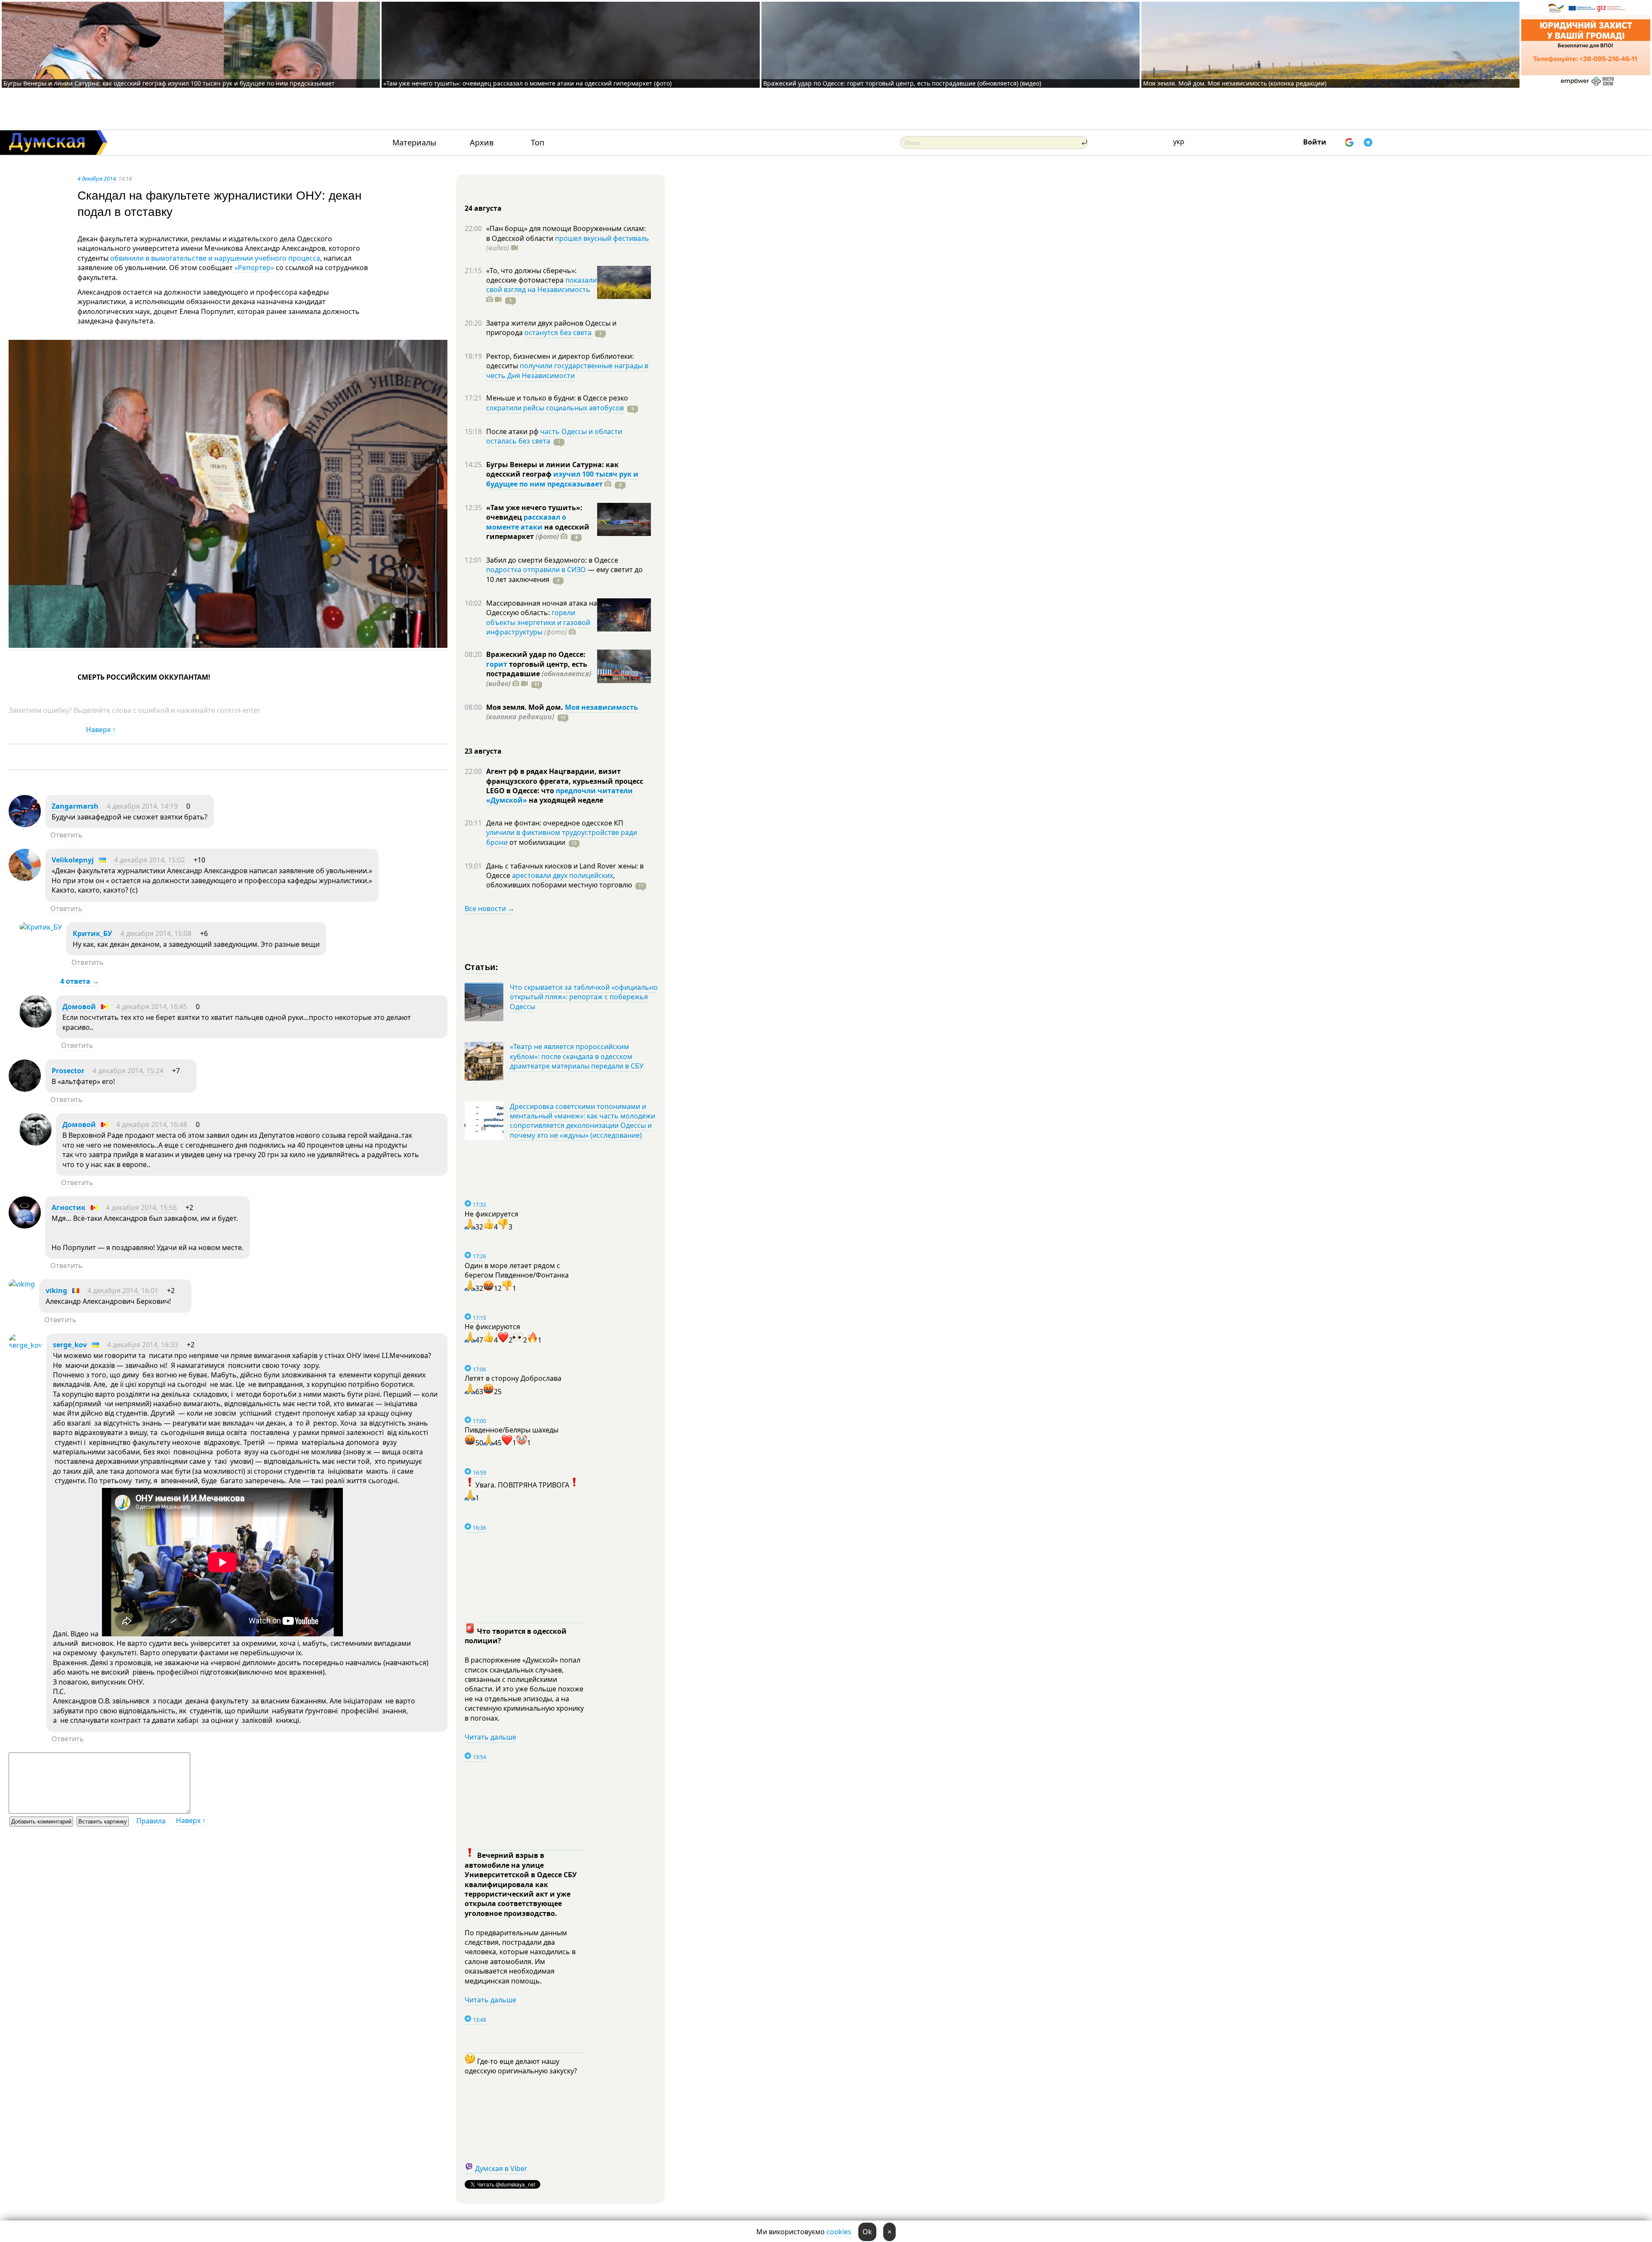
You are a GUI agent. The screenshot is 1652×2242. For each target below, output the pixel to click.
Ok (867, 2232)
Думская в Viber (501, 2168)
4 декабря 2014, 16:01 (123, 1290)
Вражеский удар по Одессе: (536, 654)
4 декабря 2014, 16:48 (152, 1124)
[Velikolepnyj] (25, 878)
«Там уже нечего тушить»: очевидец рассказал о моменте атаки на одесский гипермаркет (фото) (527, 83)
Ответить (66, 835)
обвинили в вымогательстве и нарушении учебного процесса (215, 258)
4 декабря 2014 (97, 179)
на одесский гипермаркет (538, 532)
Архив (482, 143)
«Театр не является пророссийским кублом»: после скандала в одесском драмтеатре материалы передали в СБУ (577, 1056)
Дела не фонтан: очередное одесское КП (555, 823)
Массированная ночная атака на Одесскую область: (542, 608)
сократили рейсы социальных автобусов (555, 408)
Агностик (69, 1207)
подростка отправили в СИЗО (536, 570)
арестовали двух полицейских (562, 875)
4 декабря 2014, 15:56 (141, 1207)
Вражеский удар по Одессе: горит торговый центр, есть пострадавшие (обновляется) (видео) (902, 83)
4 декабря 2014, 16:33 (143, 1345)
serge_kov (70, 1345)
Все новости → (490, 909)
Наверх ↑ (101, 730)
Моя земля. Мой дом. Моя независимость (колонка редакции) (1235, 83)
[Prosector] (25, 1089)
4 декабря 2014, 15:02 (149, 860)
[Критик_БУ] (41, 927)
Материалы (414, 143)
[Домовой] (35, 1025)
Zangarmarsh (75, 806)
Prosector (68, 1071)
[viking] (22, 1284)
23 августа (483, 751)
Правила (151, 1821)
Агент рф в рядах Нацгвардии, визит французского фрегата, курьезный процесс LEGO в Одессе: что (565, 781)
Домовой (79, 1007)
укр (1179, 142)
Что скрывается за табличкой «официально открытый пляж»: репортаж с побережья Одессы (584, 997)
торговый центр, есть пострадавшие (539, 674)
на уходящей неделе (565, 800)
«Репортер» (254, 268)
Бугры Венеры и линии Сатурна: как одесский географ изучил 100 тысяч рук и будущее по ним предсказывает (169, 83)
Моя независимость (601, 707)
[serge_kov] (25, 1345)
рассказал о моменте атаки (526, 522)
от (536, 842)
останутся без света (558, 333)
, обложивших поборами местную (559, 880)
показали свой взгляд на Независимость (541, 285)
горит (497, 664)
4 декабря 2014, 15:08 (156, 933)
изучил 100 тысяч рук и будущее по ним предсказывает (562, 479)
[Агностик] (25, 1226)
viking (56, 1290)
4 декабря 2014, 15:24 (128, 1071)
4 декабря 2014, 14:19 (142, 806)
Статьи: (482, 966)
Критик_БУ (92, 933)
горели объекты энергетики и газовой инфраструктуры (538, 622)
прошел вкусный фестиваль (602, 238)
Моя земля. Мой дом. (525, 707)
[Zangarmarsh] (25, 825)
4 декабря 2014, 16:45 (152, 1007)
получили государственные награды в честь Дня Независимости (567, 370)
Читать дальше (490, 1737)
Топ (538, 143)
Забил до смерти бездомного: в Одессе (552, 560)
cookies (839, 2232)
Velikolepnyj (73, 860)
